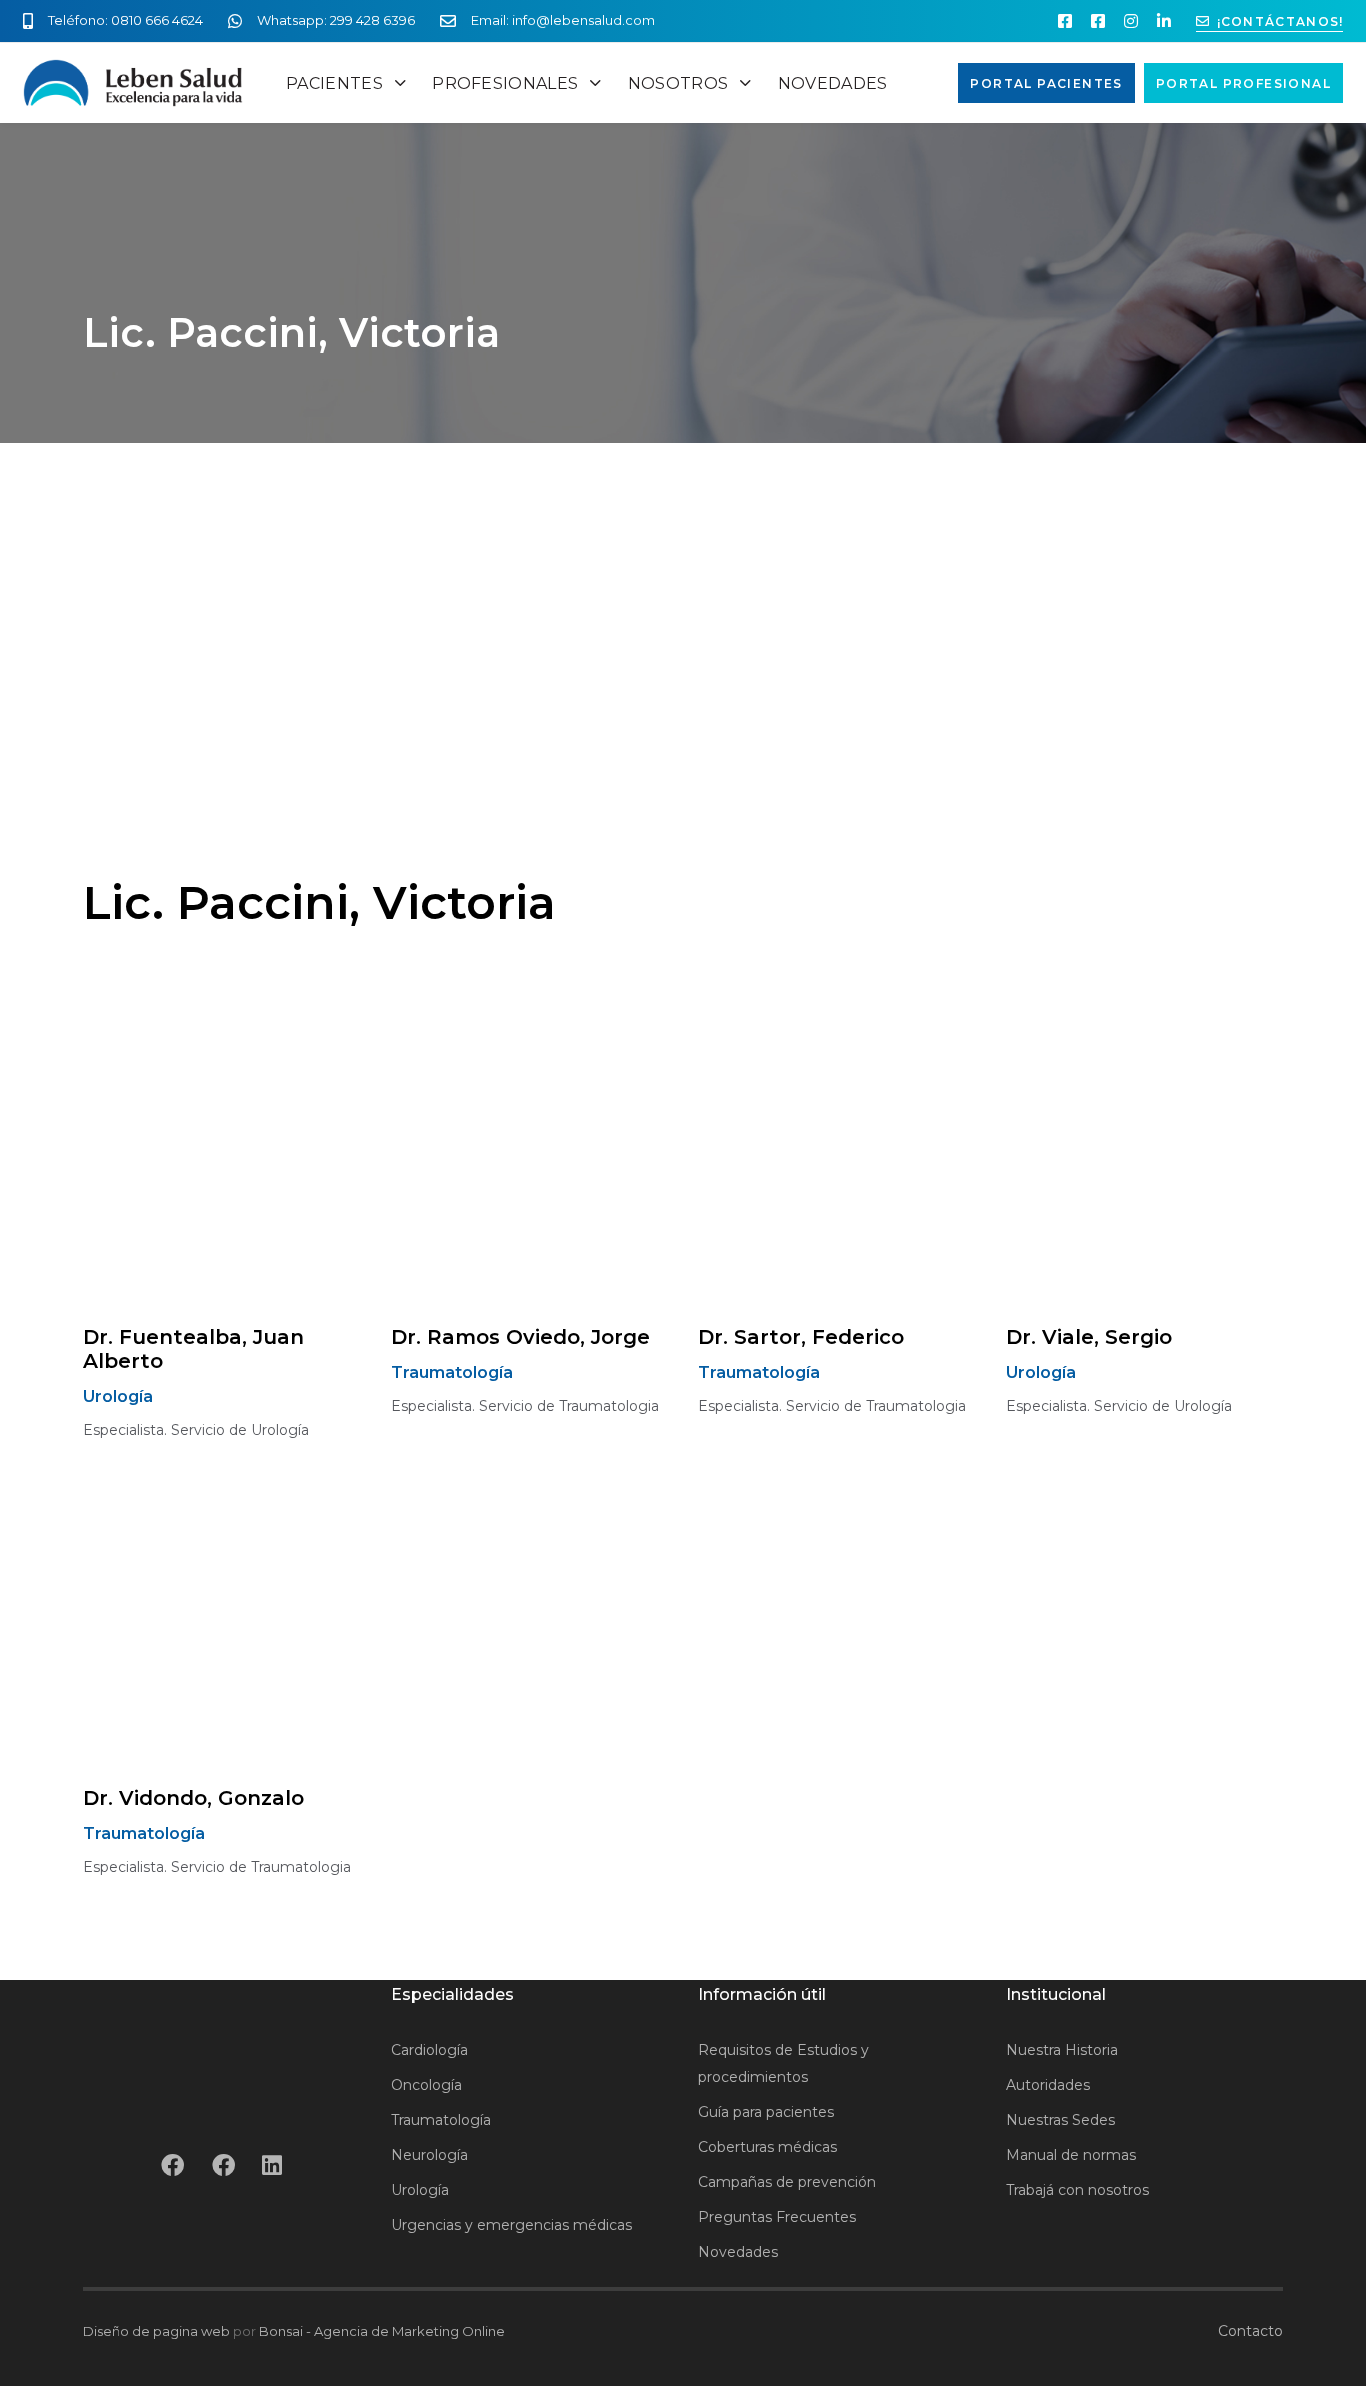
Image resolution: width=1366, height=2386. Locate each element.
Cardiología (429, 2050)
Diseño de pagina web (156, 2331)
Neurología (429, 2155)
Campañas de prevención (787, 2182)
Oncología (426, 2085)
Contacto (1250, 2331)
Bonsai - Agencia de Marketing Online (382, 2331)
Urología (420, 2190)
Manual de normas (1071, 2155)
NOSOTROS (678, 83)
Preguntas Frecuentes (777, 2217)
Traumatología (441, 2120)
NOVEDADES (833, 83)
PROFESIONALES (505, 83)
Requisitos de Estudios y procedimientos (783, 2063)
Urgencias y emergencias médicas (511, 2225)
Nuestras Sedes (1060, 2120)
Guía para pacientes (766, 2112)
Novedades (738, 2252)
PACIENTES (334, 83)
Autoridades (1048, 2085)
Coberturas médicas (767, 2147)
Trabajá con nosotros (1077, 2190)
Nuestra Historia (1062, 2050)
